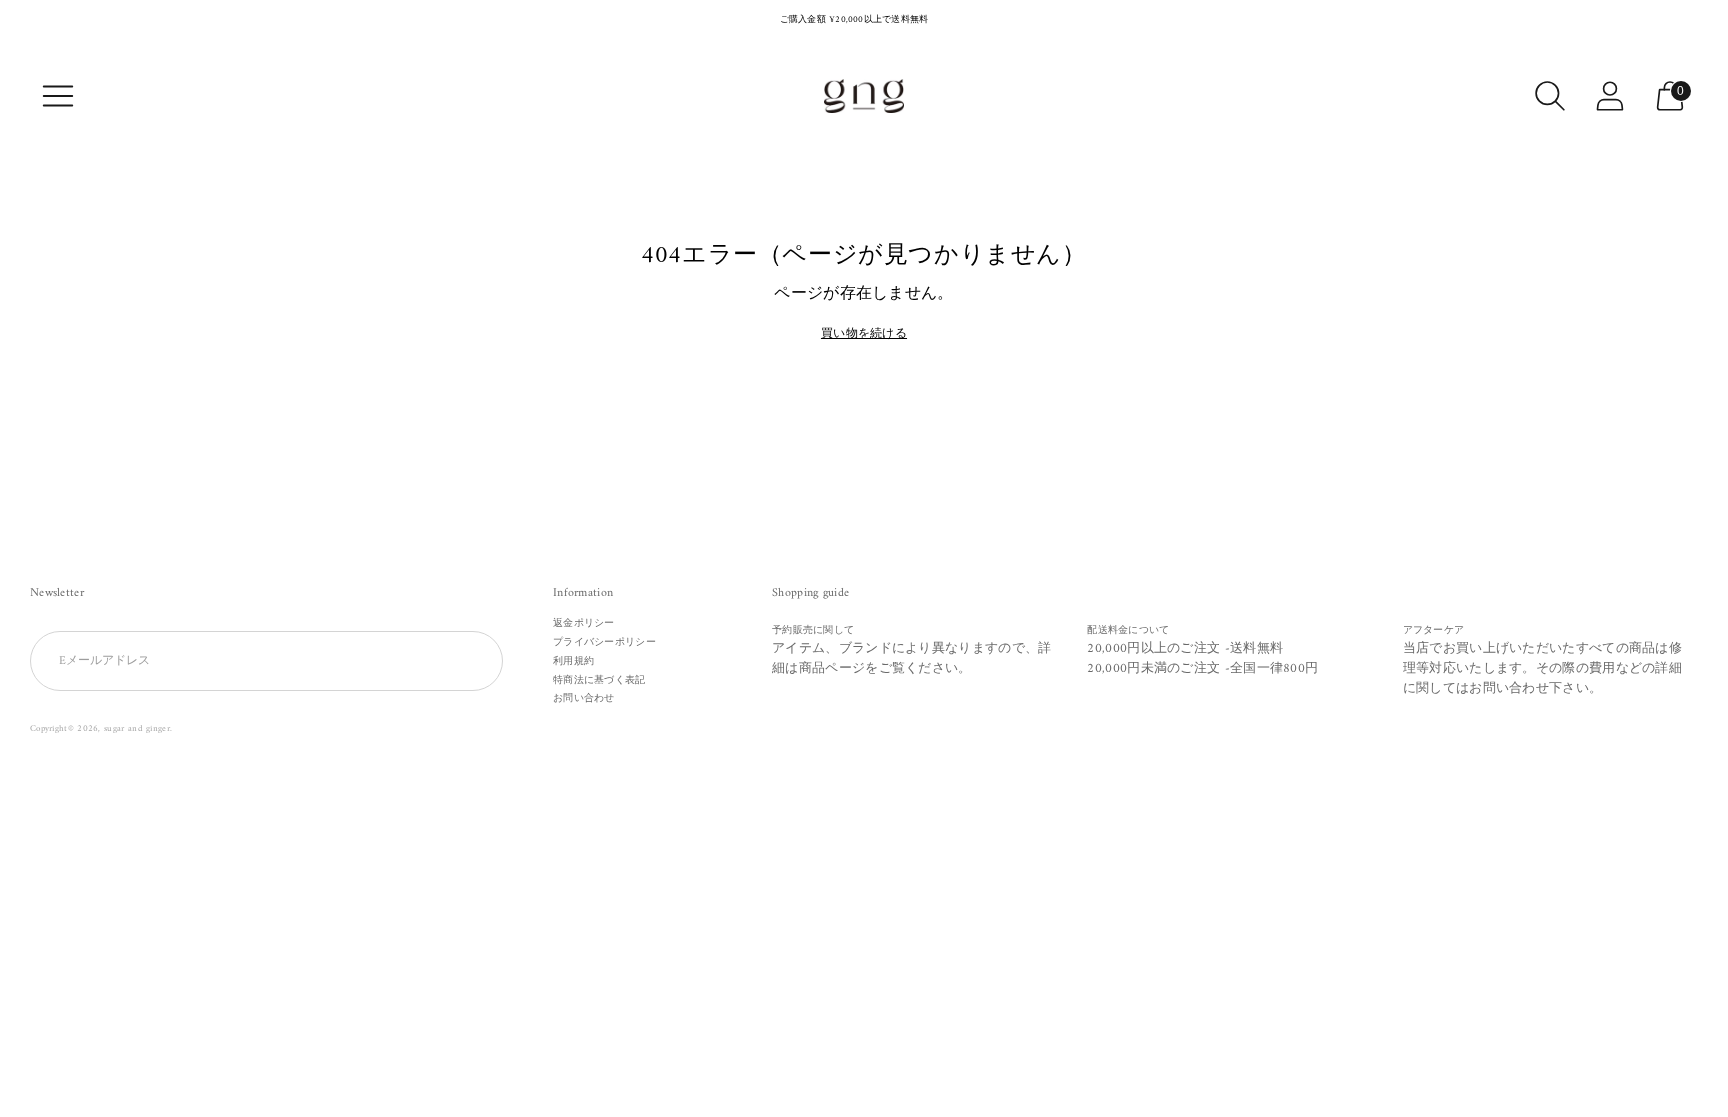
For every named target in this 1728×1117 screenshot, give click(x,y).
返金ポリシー (584, 623)
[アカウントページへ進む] (1610, 96)
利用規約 (573, 661)
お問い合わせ (584, 698)
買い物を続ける (864, 335)
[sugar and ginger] (864, 96)
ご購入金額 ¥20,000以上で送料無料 (854, 20)
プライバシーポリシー (604, 642)
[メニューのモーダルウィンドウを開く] (58, 96)
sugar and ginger (137, 729)
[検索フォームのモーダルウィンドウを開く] (1550, 96)
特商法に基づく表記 (599, 680)
